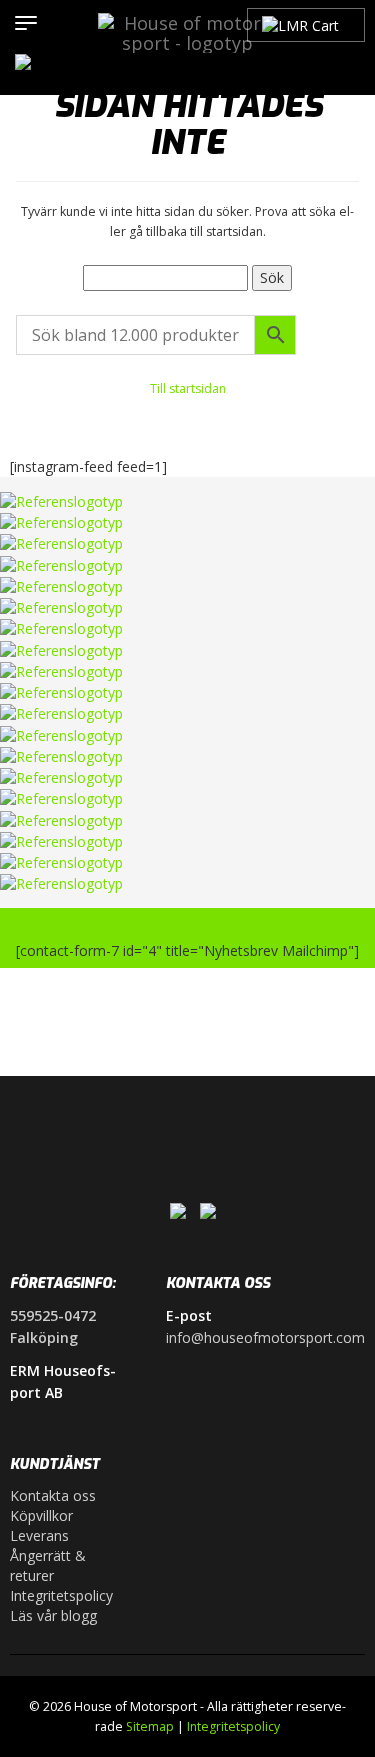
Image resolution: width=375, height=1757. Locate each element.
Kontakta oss (53, 1495)
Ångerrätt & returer (48, 1565)
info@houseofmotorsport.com (265, 1337)
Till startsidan (188, 388)
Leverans (39, 1535)
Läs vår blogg (53, 1615)
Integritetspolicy (61, 1595)
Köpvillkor (41, 1515)
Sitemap (150, 1726)
